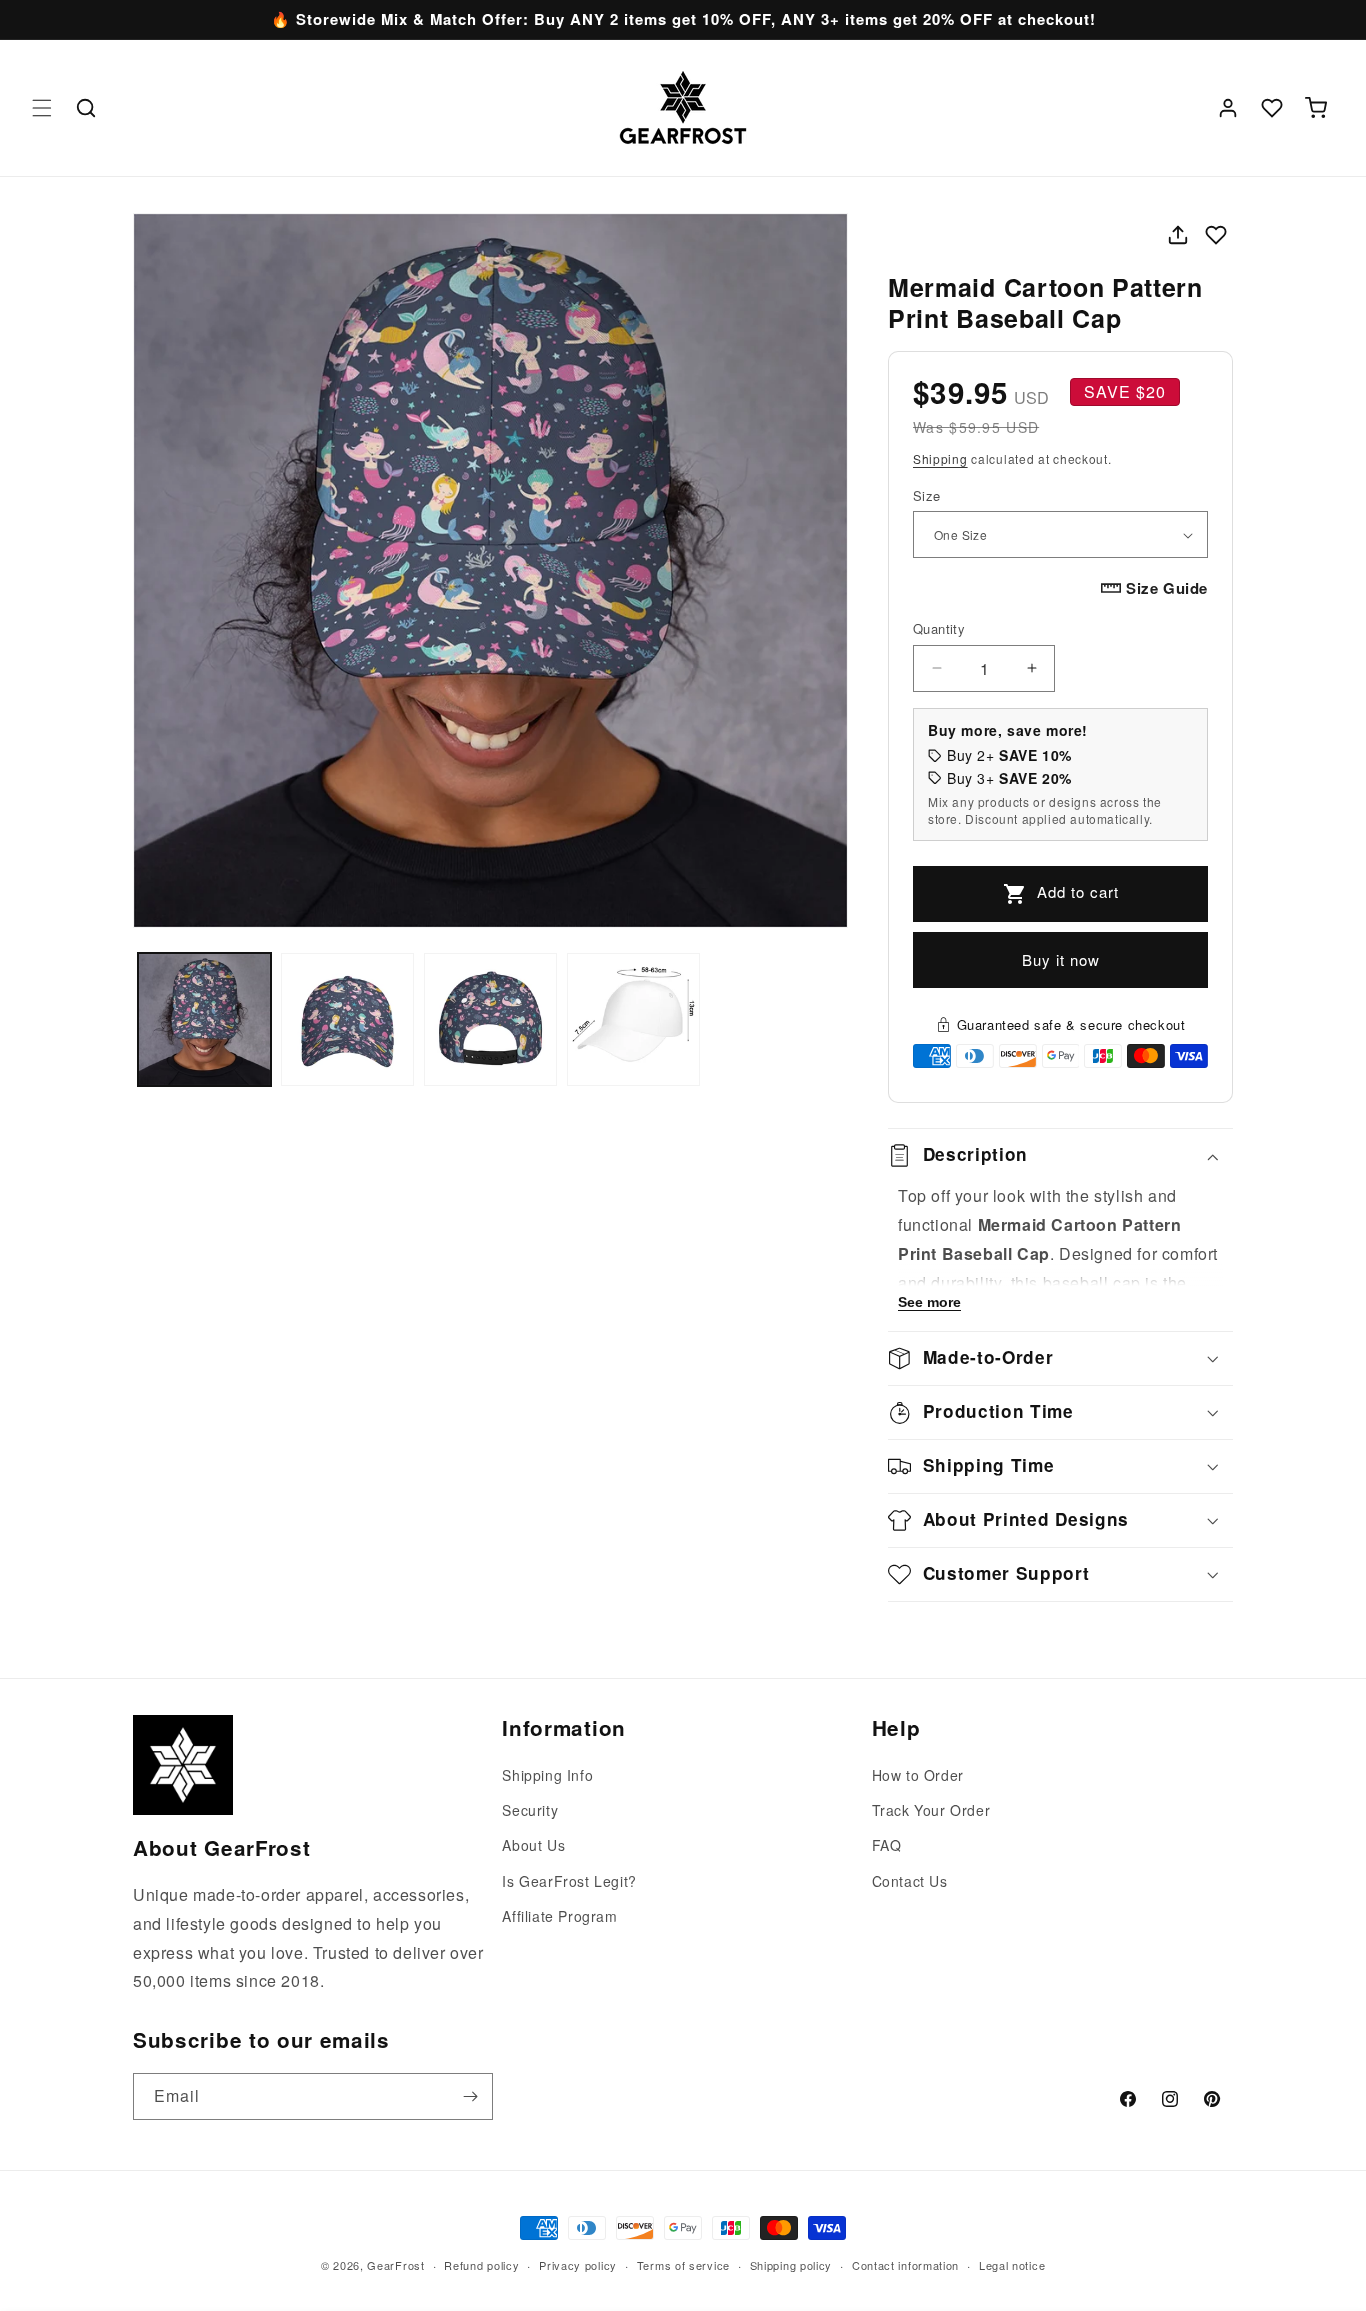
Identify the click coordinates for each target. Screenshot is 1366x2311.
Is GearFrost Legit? (569, 1881)
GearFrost (395, 2265)
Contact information (905, 2264)
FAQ (887, 1846)
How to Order (918, 1775)
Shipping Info (547, 1775)
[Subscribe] (470, 2096)
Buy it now (1061, 959)
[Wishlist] (1272, 108)
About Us (533, 1846)
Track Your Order (931, 1811)
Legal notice (1012, 2264)
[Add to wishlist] (1216, 235)
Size (927, 495)
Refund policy (481, 2264)
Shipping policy (791, 2264)
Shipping (940, 458)
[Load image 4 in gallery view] (633, 1019)
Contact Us (910, 1881)
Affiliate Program (559, 1916)
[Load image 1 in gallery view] (204, 1019)
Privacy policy (578, 2264)
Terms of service (683, 2264)
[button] (42, 108)
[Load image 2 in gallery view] (347, 1019)
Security (530, 1811)
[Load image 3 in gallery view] (490, 1019)
